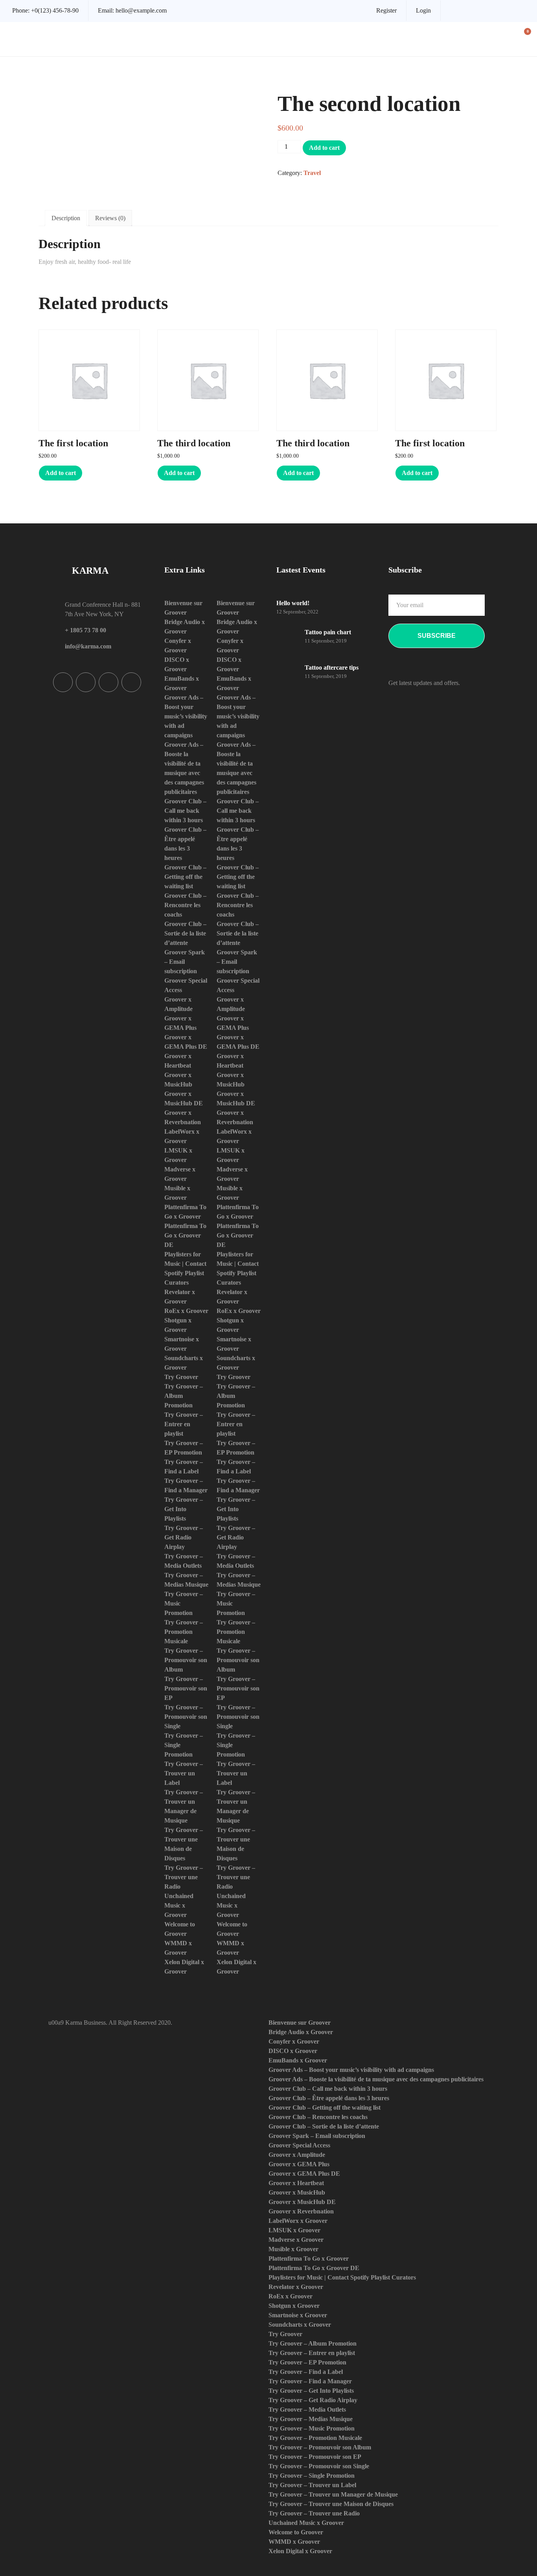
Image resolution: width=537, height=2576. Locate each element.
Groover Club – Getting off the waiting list (185, 877)
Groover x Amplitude (297, 2155)
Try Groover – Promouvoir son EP (186, 1688)
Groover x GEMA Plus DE (304, 2174)
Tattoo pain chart (328, 632)
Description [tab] (66, 218)
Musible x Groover (293, 2249)
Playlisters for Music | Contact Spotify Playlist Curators (342, 2277)
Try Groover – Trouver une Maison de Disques (331, 2504)
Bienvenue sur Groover (300, 2023)
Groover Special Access (299, 2145)
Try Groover (181, 1377)
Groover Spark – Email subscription (185, 962)
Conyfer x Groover (294, 2041)
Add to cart (324, 148)
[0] (523, 40)
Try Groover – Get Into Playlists (184, 1509)
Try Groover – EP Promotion (307, 2362)
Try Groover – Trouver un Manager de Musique (333, 2494)
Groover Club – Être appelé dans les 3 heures (329, 2098)
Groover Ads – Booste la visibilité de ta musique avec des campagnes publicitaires (376, 2079)
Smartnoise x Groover (298, 2315)
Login (423, 10)
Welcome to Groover (296, 2532)
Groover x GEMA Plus (299, 2164)
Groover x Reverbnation (301, 2211)
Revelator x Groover (296, 2287)
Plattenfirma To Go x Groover (309, 2258)
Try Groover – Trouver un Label (184, 1773)
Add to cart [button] (61, 473)
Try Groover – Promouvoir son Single (186, 1717)
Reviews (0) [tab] (110, 218)
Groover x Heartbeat (296, 2183)
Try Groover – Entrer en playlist (184, 1424)
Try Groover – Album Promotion (313, 2343)
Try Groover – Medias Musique (311, 2419)
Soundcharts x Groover (300, 2325)
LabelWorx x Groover (298, 2221)
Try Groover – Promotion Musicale (184, 1632)
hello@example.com (141, 10)
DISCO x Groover (293, 2051)
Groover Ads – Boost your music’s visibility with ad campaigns (186, 716)
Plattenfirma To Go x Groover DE (185, 1235)
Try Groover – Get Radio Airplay (184, 1537)
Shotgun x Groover (294, 2306)
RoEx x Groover (186, 1311)
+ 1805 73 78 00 (86, 630)
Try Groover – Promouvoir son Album (186, 1660)
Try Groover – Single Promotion (312, 2476)
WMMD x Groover (294, 2542)
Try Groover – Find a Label (306, 2372)
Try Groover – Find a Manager (310, 2381)
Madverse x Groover (296, 2240)
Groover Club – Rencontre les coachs (185, 905)
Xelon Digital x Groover (300, 2551)
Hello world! (293, 603)
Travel (312, 173)
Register (386, 10)
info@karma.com (88, 646)
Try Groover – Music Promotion (312, 2428)
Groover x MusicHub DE (302, 2202)
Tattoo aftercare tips (332, 667)
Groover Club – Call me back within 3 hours (185, 811)
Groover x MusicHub (297, 2192)
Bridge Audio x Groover (301, 2032)
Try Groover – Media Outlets (307, 2409)
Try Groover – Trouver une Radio (184, 1877)
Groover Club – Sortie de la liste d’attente (185, 933)
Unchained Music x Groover (179, 1905)
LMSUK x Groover (294, 2230)
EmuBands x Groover (298, 2060)
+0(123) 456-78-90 (55, 10)
